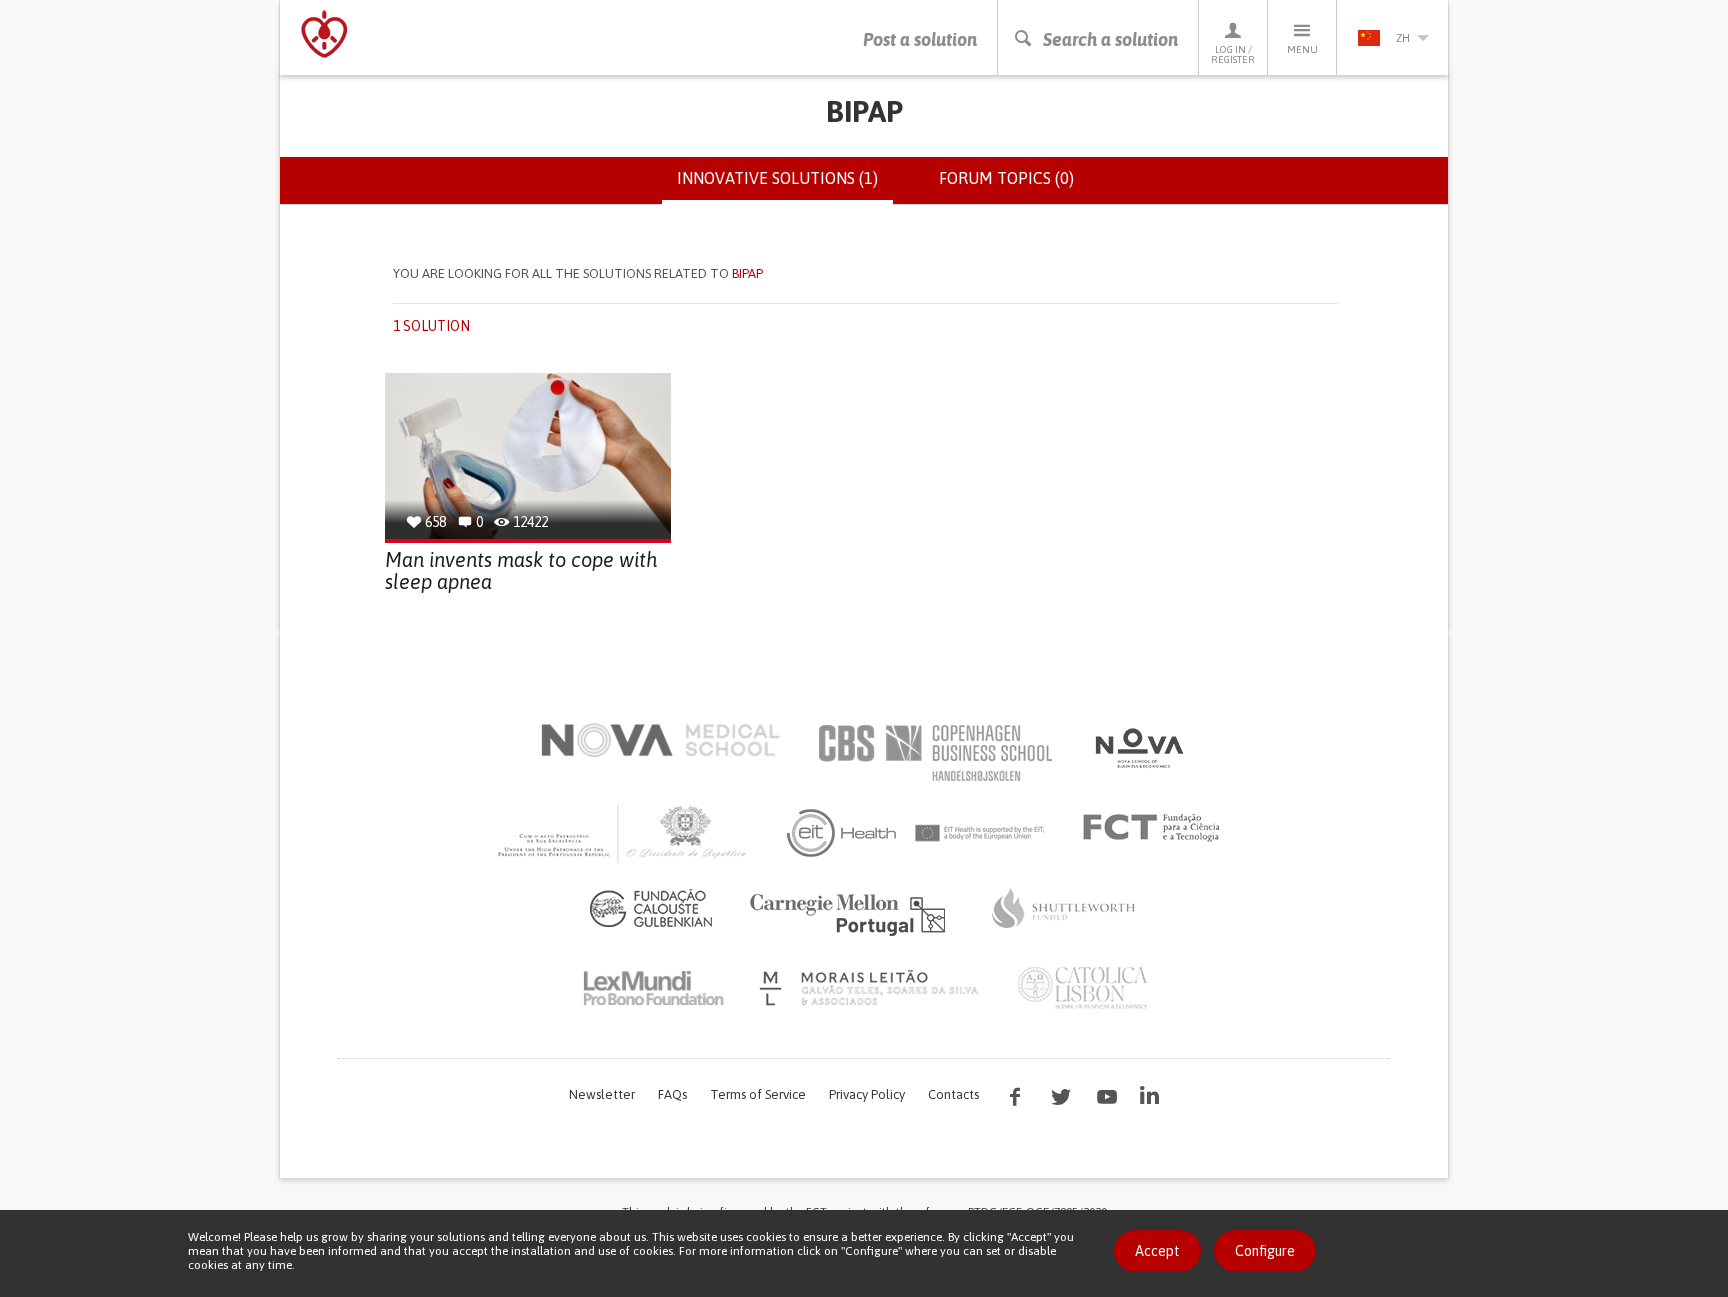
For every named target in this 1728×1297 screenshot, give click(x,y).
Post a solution (920, 39)
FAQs (672, 1094)
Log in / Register (1233, 54)
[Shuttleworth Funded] (1064, 908)
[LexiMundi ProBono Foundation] (653, 988)
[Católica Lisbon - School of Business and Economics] (1083, 988)
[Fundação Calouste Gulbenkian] (651, 908)
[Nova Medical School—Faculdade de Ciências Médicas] (660, 740)
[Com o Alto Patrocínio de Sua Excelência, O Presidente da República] (624, 833)
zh (1403, 38)
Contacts (953, 1094)
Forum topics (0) (1006, 178)
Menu (1302, 49)
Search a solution (1110, 39)
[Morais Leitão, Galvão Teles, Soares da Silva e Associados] (871, 988)
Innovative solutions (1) (785, 187)
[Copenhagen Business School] (934, 753)
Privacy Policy (867, 1094)
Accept (1157, 1251)
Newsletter (602, 1094)
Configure (1265, 1251)
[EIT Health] (916, 833)
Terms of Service (758, 1094)
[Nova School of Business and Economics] (1138, 748)
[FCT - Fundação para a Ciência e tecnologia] (1156, 828)
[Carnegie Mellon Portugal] (851, 913)
